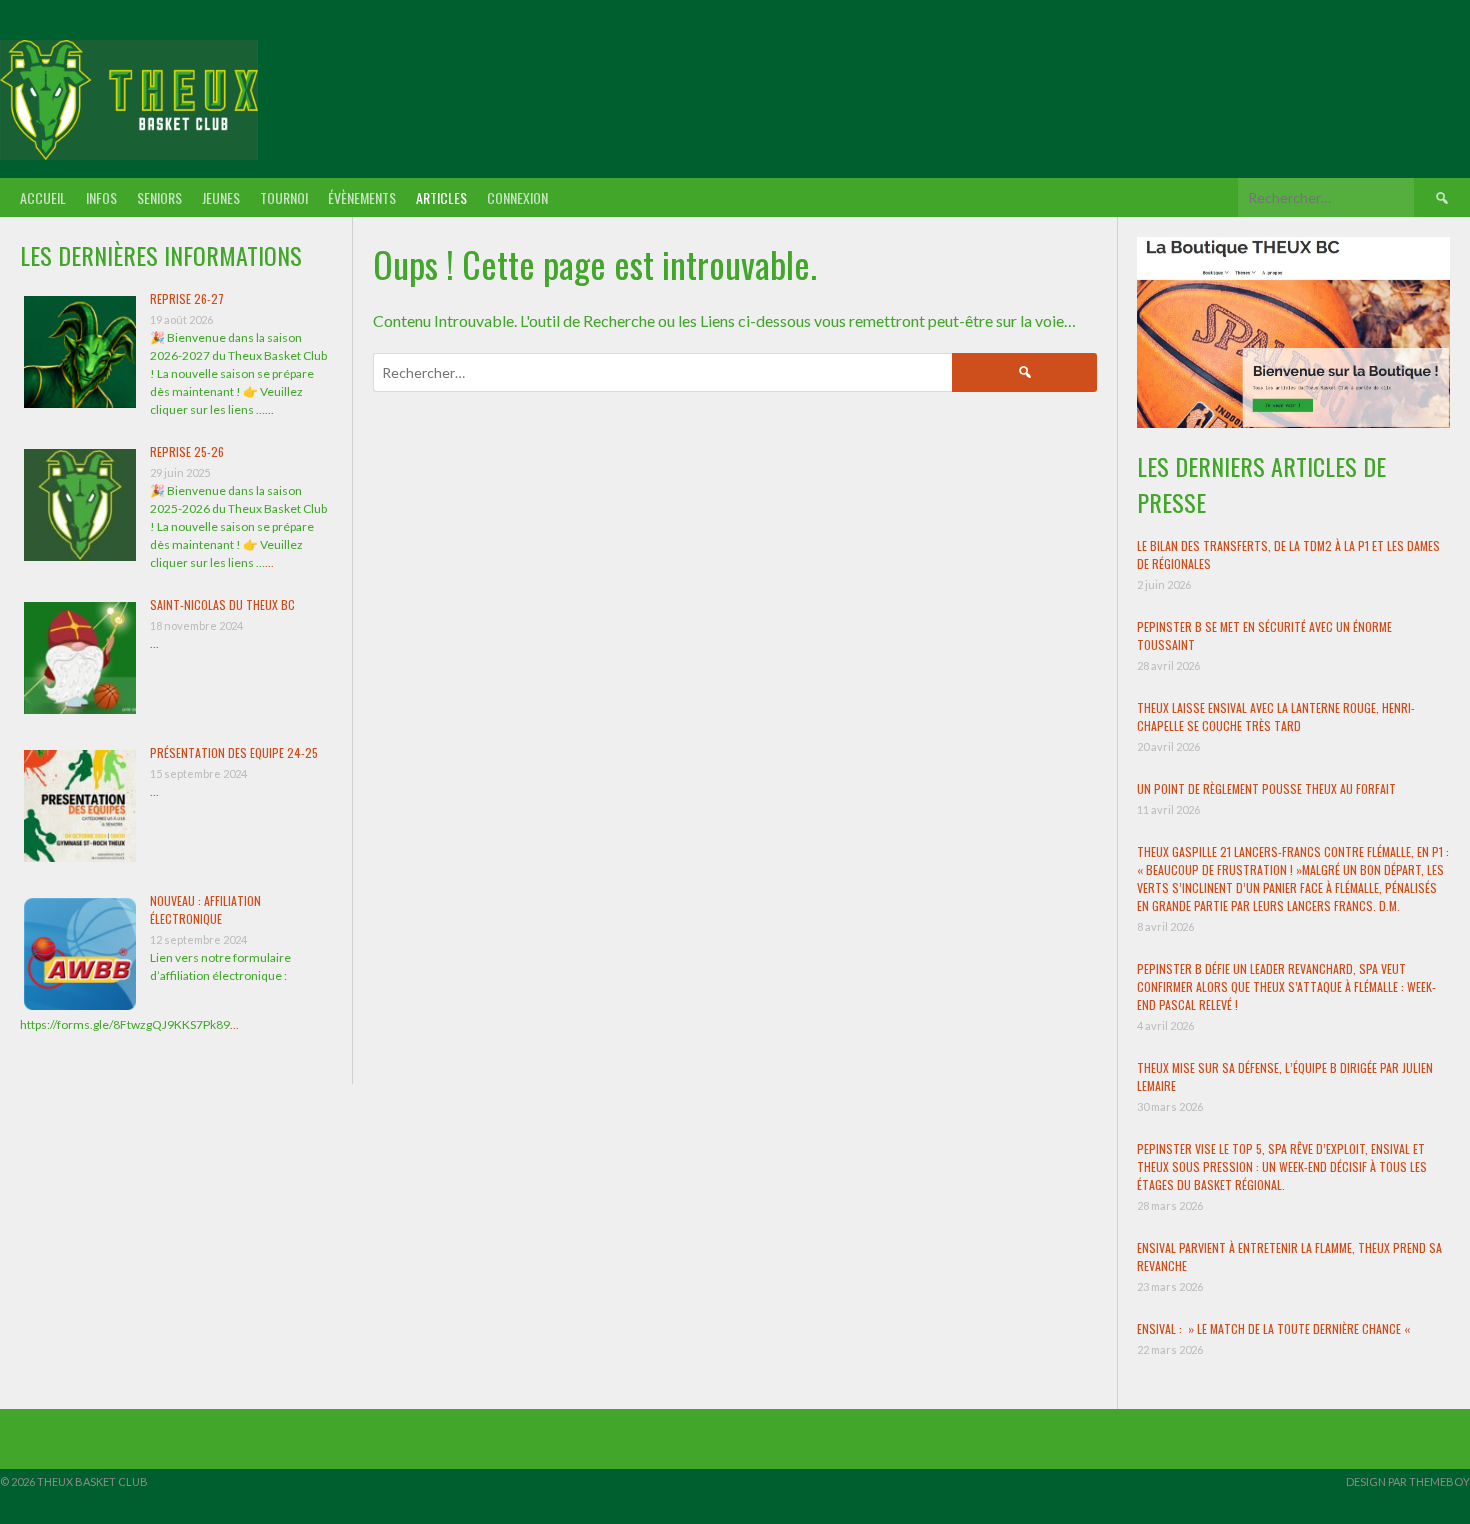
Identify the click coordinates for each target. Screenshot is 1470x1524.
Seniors (159, 197)
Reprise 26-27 (187, 298)
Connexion (517, 197)
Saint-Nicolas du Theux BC (222, 604)
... (269, 409)
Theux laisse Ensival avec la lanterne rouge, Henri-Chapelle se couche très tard (1276, 716)
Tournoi (284, 197)
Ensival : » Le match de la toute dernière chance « (1275, 1328)
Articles (441, 197)
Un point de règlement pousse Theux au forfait (1266, 788)
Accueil (43, 197)
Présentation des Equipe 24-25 (234, 752)
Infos (101, 197)
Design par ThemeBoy (1408, 1481)
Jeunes (221, 197)
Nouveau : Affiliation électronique (205, 909)
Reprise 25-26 (187, 451)
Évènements (362, 197)
